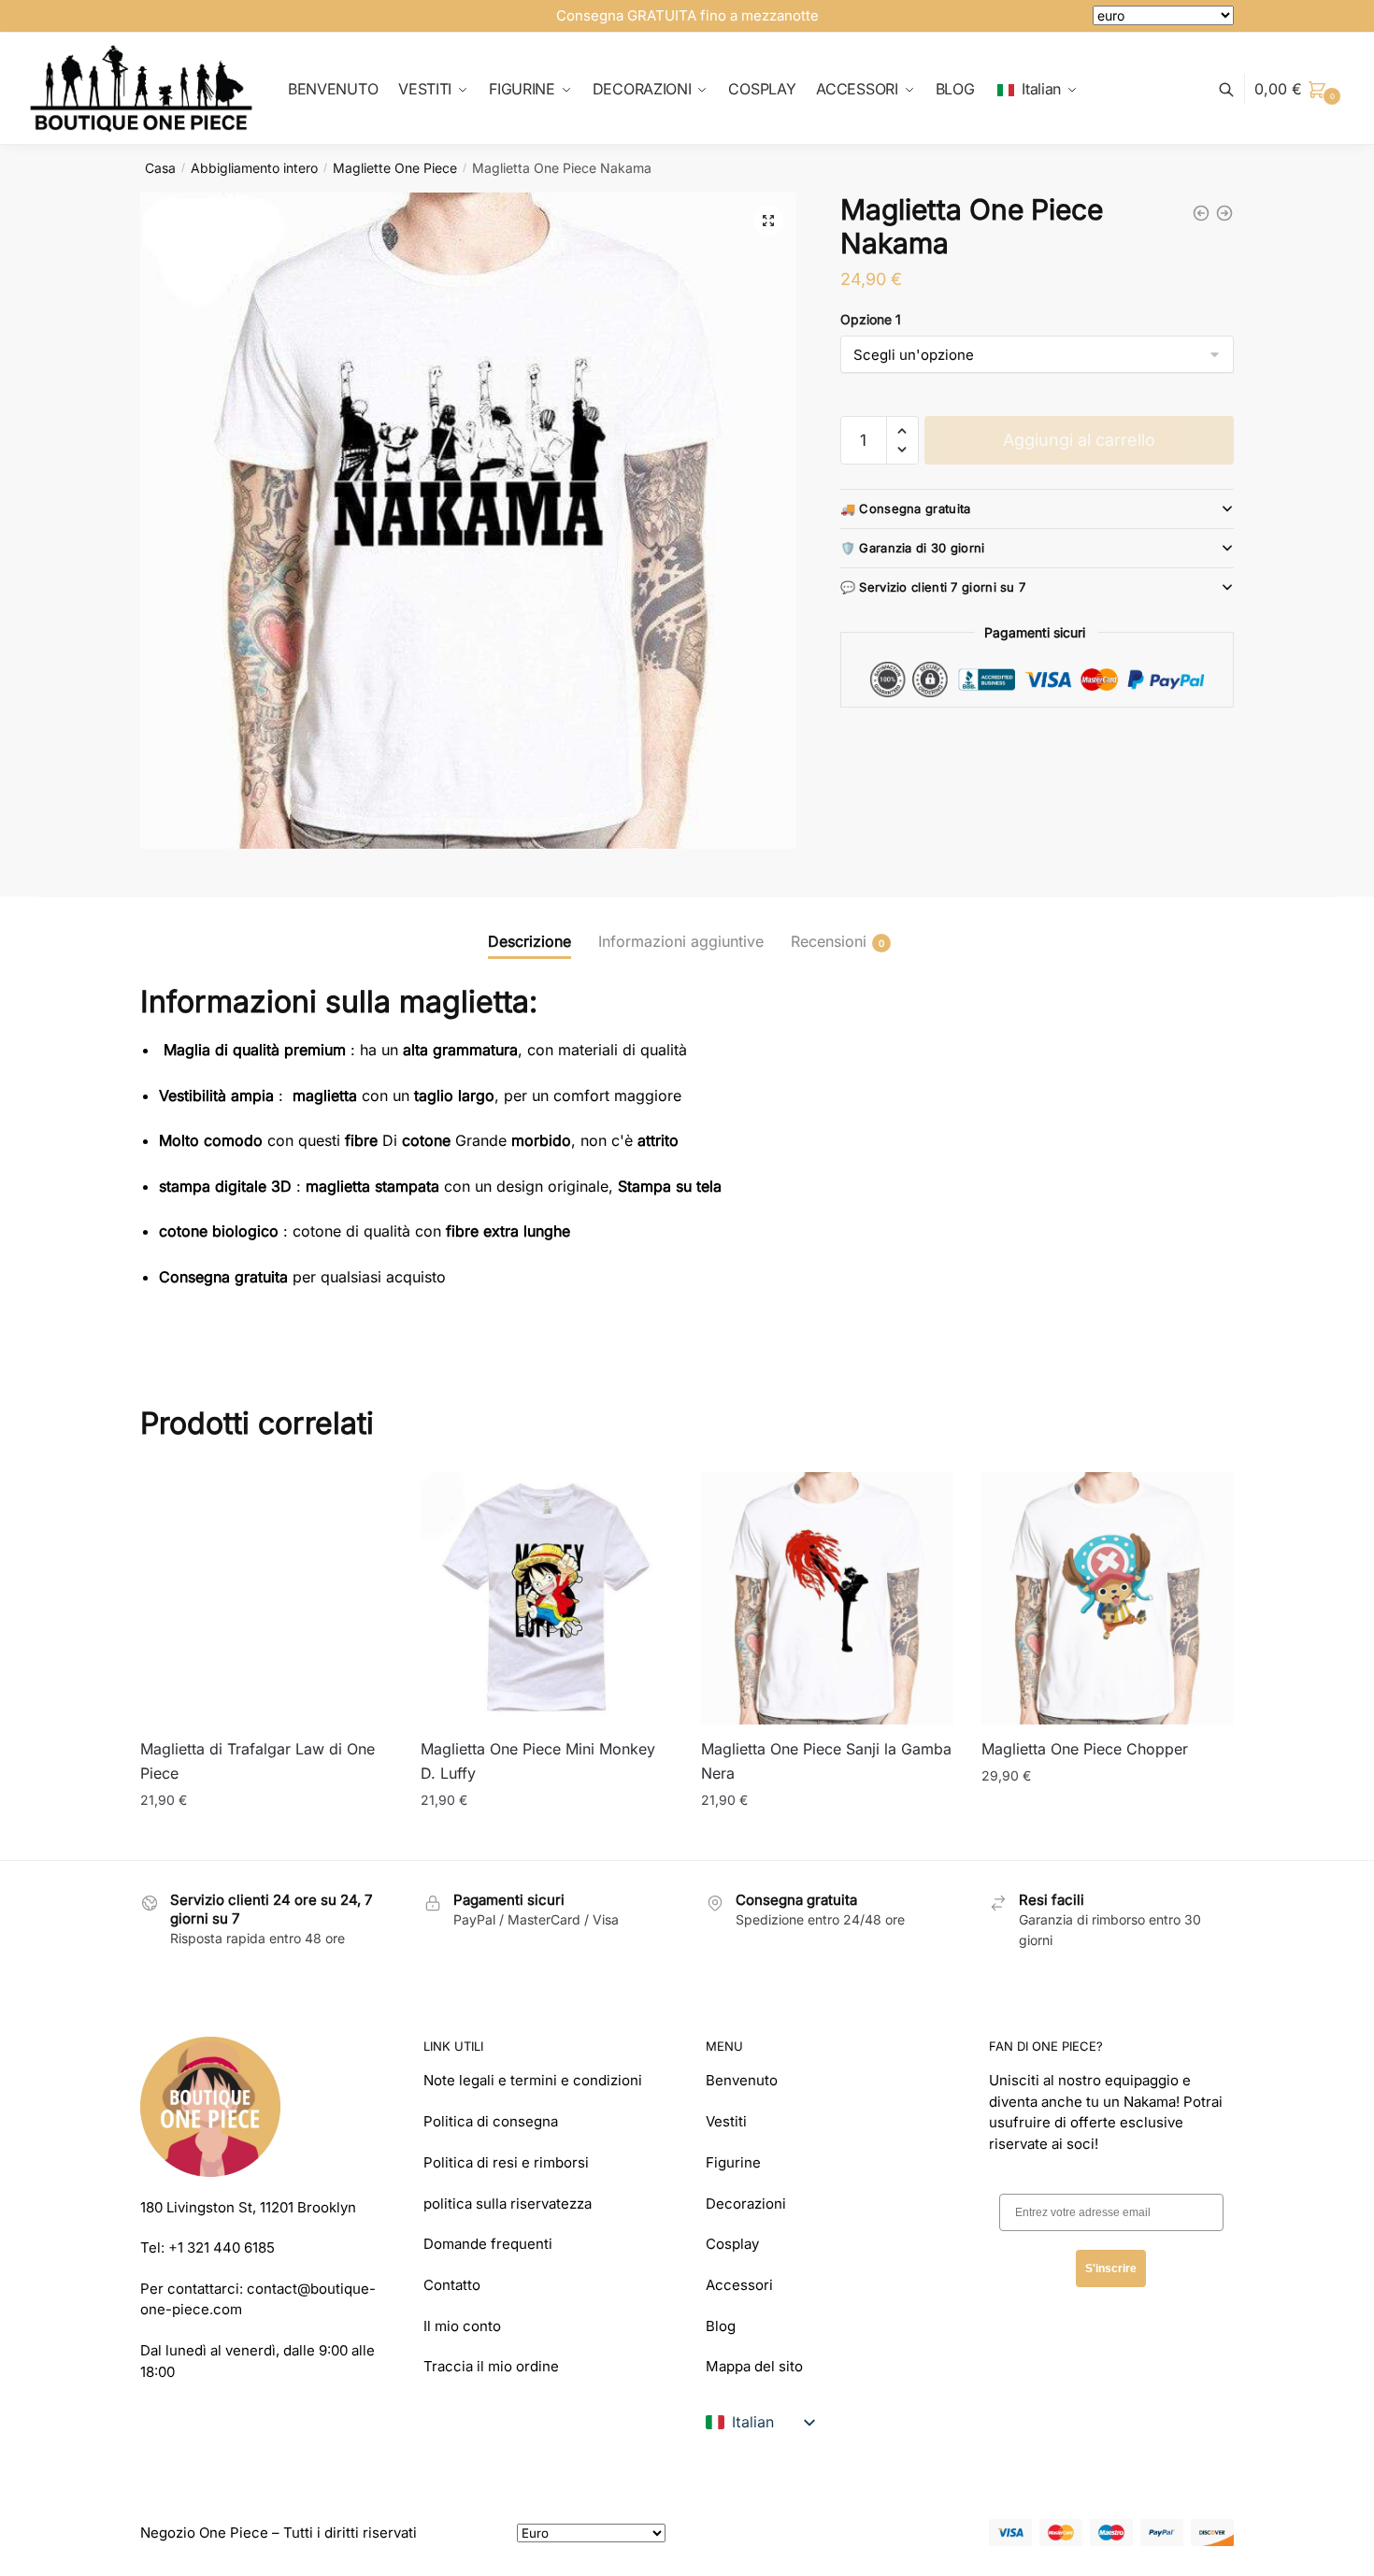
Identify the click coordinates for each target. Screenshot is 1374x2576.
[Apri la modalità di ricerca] (1236, 89)
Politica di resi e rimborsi (506, 2162)
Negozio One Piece (204, 2533)
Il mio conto (462, 2326)
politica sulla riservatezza (508, 2204)
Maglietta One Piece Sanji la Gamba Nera (826, 1761)
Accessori (739, 2285)
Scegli (266, 1837)
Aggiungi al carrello (1079, 440)
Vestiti (726, 2121)
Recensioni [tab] (829, 941)
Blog (721, 2326)
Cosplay (732, 2244)
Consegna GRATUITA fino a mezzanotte (687, 15)
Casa (160, 168)
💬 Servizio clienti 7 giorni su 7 (933, 587)
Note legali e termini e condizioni (533, 2080)
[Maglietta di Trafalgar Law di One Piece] (266, 1598)
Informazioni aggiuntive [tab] (681, 941)
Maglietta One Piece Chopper (1085, 1749)
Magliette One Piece (395, 168)
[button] (768, 221)
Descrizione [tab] (530, 941)
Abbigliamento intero (254, 168)
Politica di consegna (491, 2121)
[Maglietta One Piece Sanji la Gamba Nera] (827, 1598)
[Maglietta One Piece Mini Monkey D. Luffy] (547, 1598)
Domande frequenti (488, 2244)
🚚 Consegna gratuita (906, 508)
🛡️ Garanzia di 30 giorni (913, 548)
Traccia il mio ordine (491, 2366)
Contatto (452, 2285)
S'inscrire (1111, 2268)
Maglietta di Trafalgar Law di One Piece (258, 1761)
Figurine (733, 2162)
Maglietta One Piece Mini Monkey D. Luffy (538, 1761)
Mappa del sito (754, 2366)
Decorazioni (746, 2204)
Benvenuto (742, 2080)
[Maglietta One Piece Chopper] (1108, 1598)
